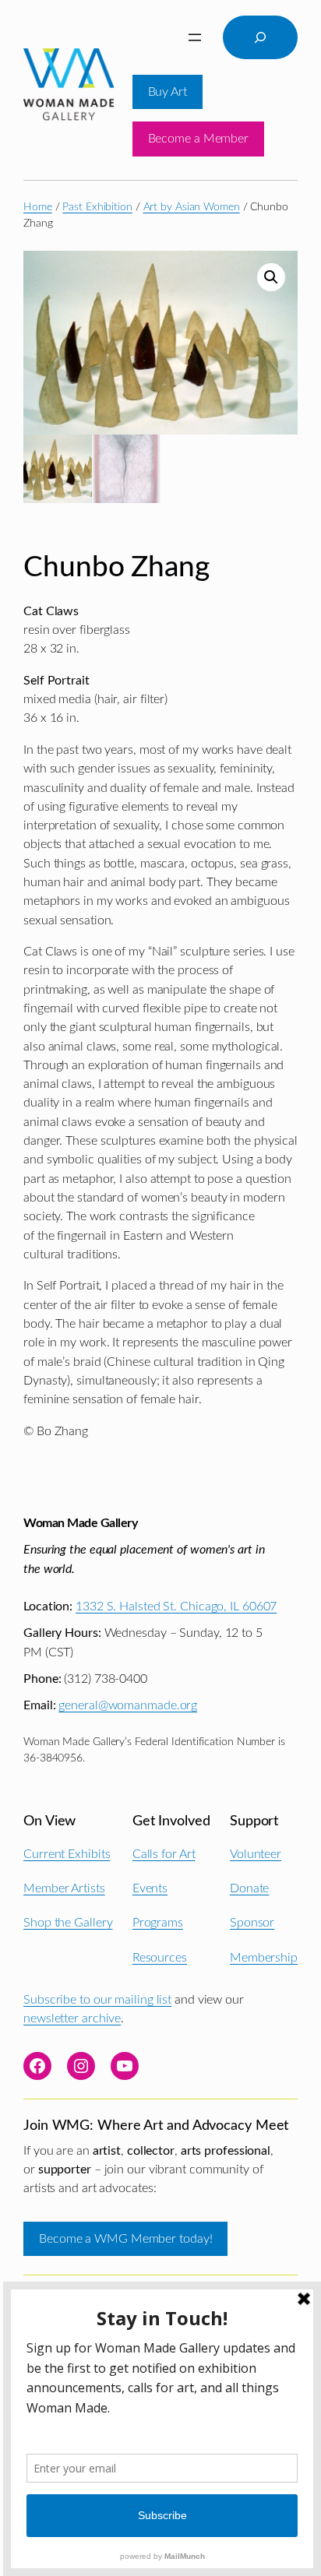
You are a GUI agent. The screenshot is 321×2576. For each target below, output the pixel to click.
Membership (264, 1958)
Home (38, 207)
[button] (271, 277)
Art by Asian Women (192, 207)
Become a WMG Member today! (125, 2239)
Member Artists (64, 1888)
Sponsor (252, 1923)
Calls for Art (164, 1854)
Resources (160, 1958)
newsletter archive (72, 2018)
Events (150, 1888)
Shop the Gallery (68, 1923)
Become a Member (199, 139)
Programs (158, 1923)
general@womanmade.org (128, 1705)
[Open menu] (195, 37)
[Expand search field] (260, 37)
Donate (249, 1888)
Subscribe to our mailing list (97, 2000)
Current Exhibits (67, 1854)
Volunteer (256, 1854)
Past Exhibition (97, 207)
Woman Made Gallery (80, 1523)
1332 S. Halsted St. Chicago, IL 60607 (176, 1606)
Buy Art (168, 92)
